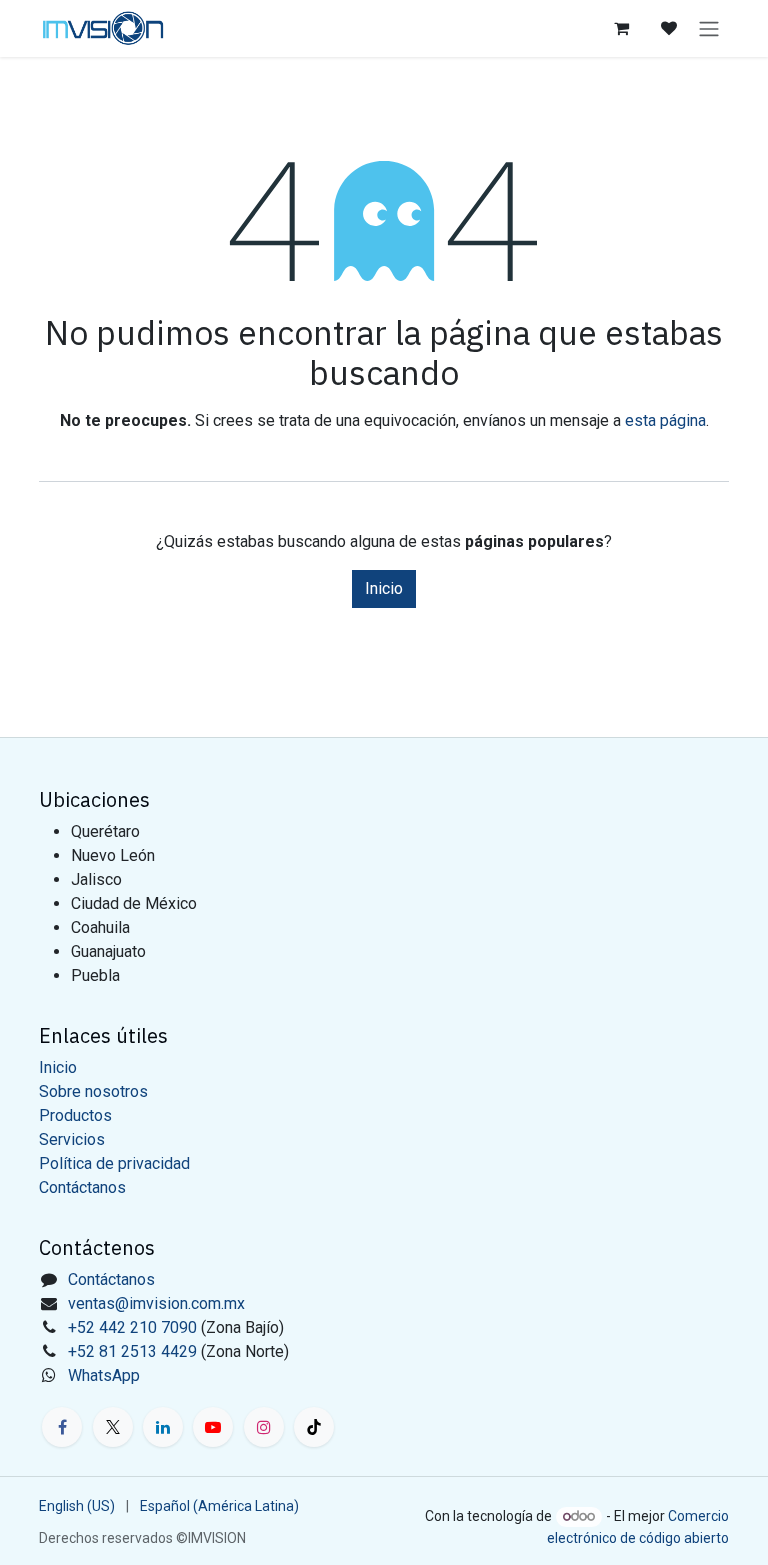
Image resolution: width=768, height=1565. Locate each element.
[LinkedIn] (163, 1427)
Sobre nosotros (93, 1091)
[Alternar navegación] (709, 28)
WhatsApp (104, 1375)
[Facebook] (62, 1427)
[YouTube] (213, 1427)
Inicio (384, 588)
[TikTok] (314, 1427)
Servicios (72, 1139)
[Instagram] (264, 1427)
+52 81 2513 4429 (132, 1351)
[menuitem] (77, 1506)
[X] (113, 1427)
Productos (75, 1115)
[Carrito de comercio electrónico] (621, 28)
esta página (665, 420)
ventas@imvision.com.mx (156, 1303)
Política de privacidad (114, 1163)
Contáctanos (82, 1187)
